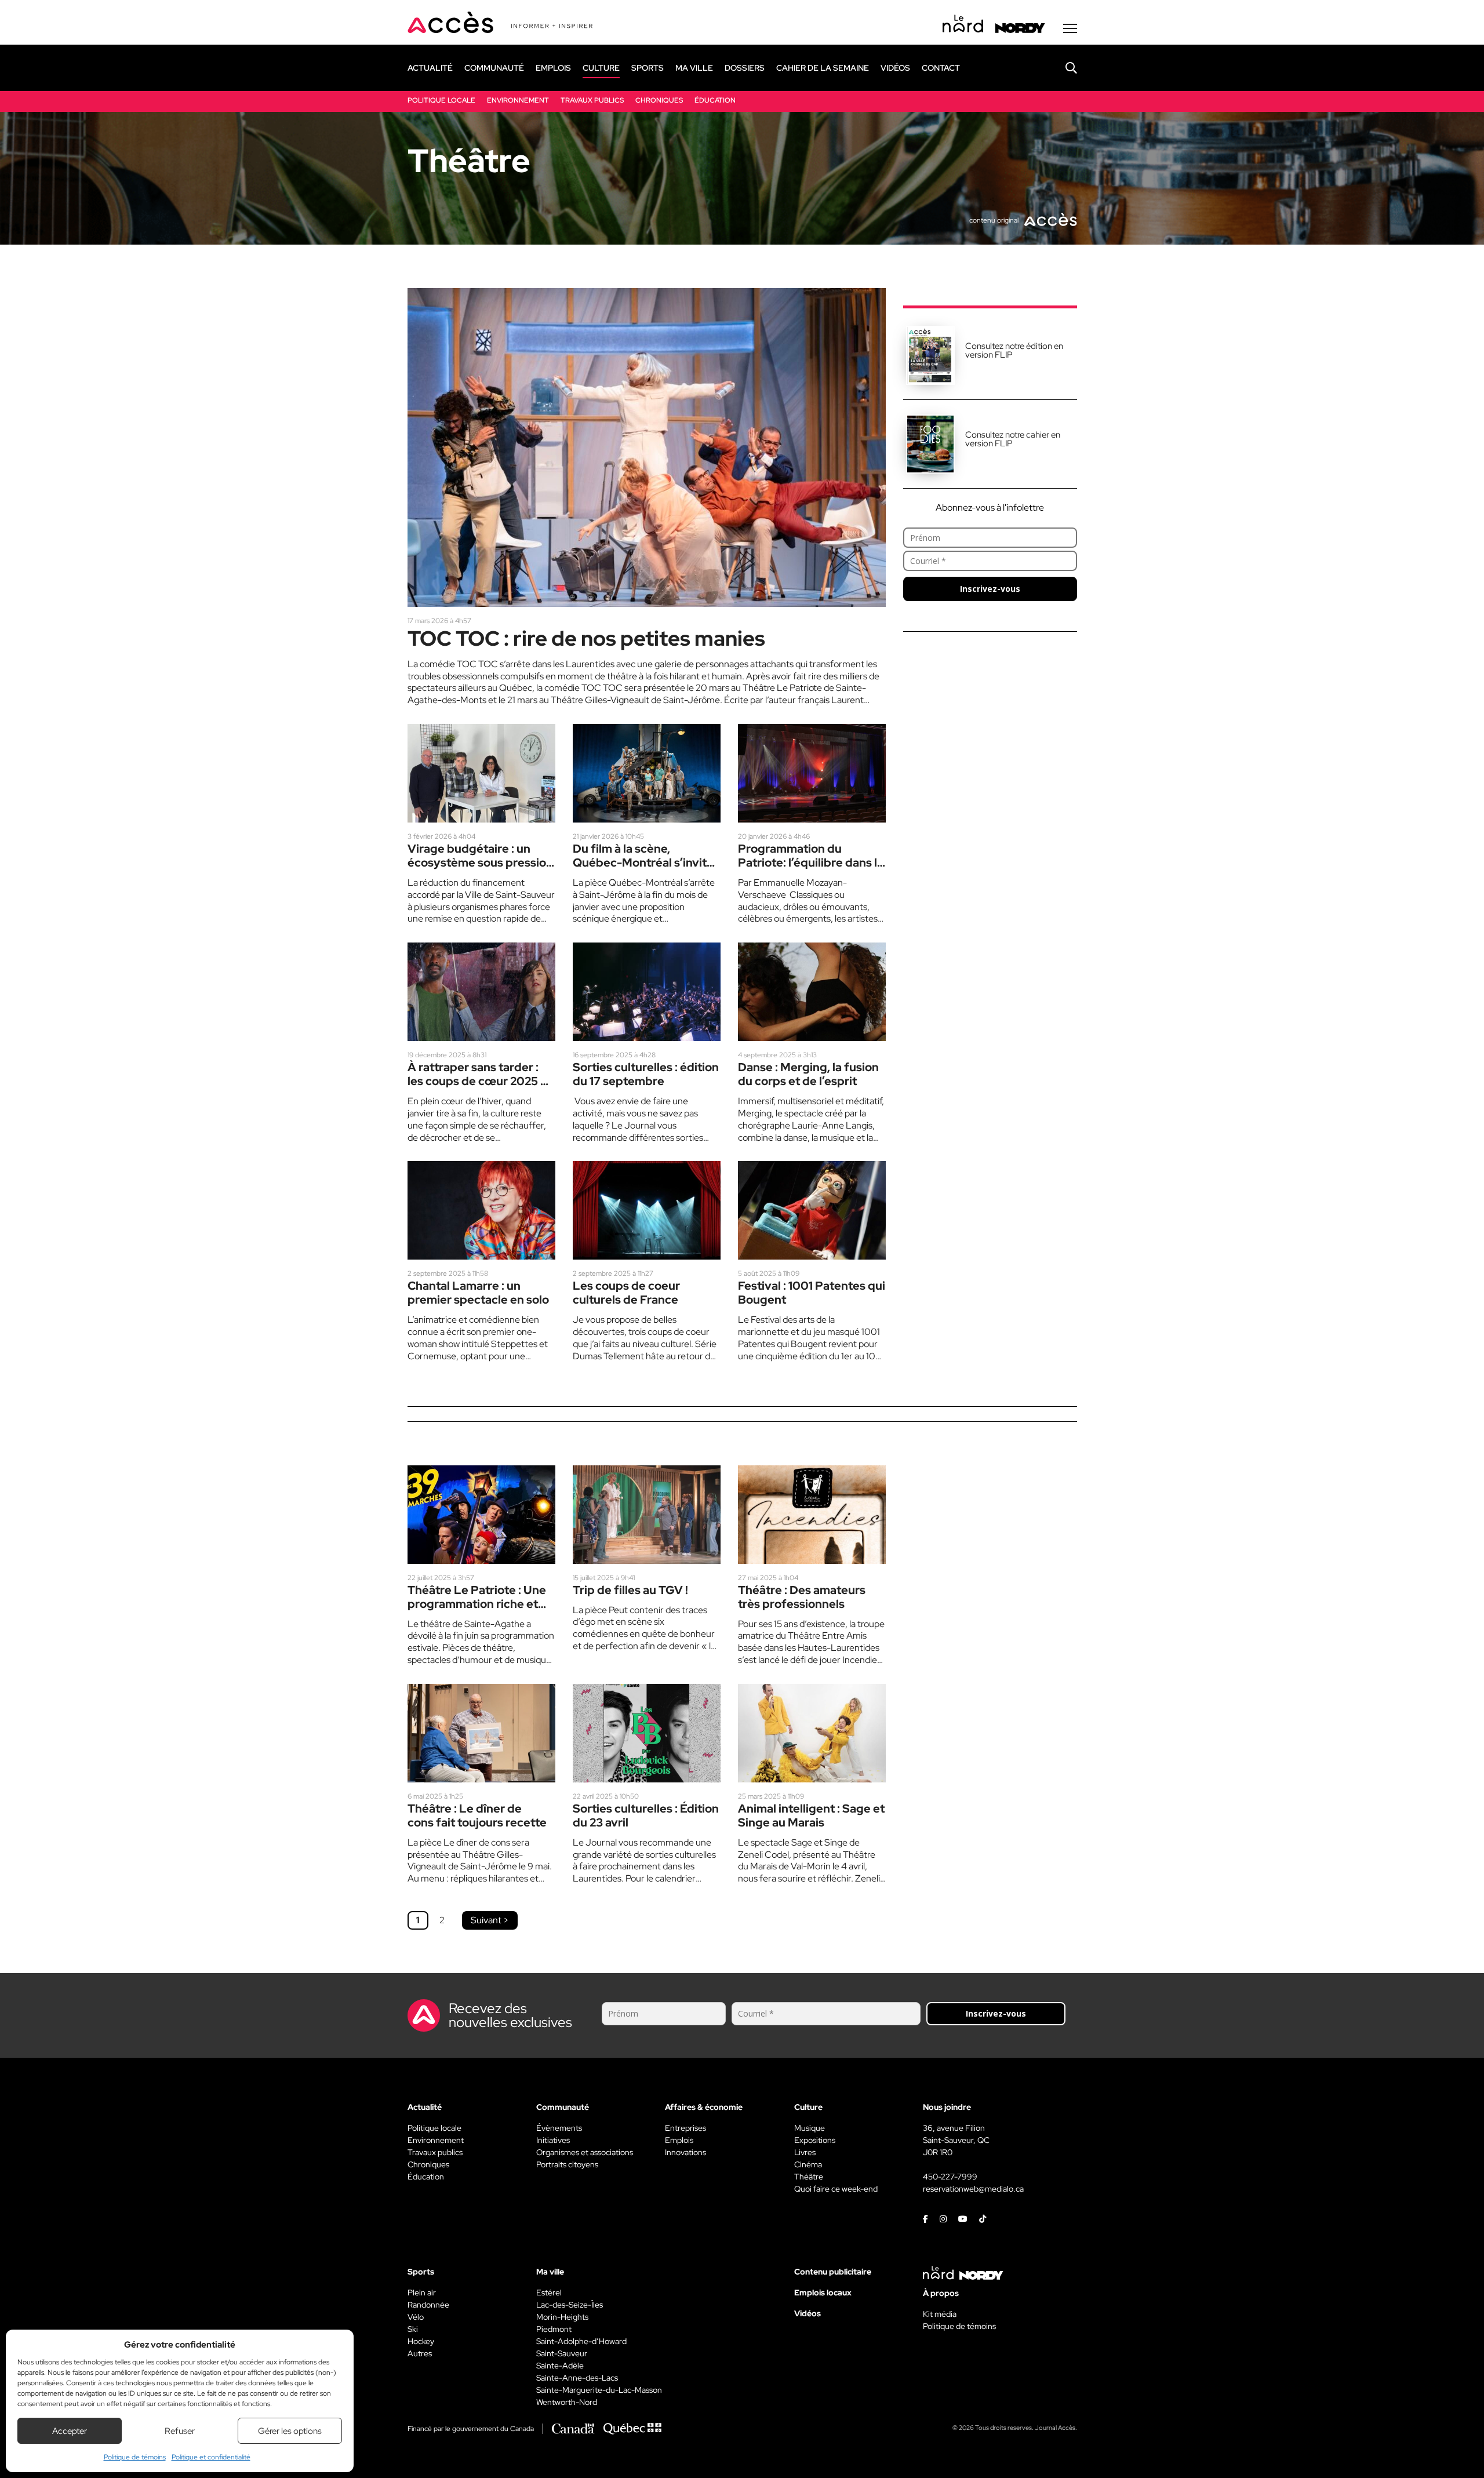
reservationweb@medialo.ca (973, 2189)
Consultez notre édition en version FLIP (1014, 350)
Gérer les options (290, 2431)
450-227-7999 (950, 2177)
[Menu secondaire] (1070, 28)
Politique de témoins (135, 2457)
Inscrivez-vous (990, 589)
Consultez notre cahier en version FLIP (1013, 439)
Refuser (180, 2431)
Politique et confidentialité (211, 2457)
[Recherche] (1063, 68)
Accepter (70, 2431)
